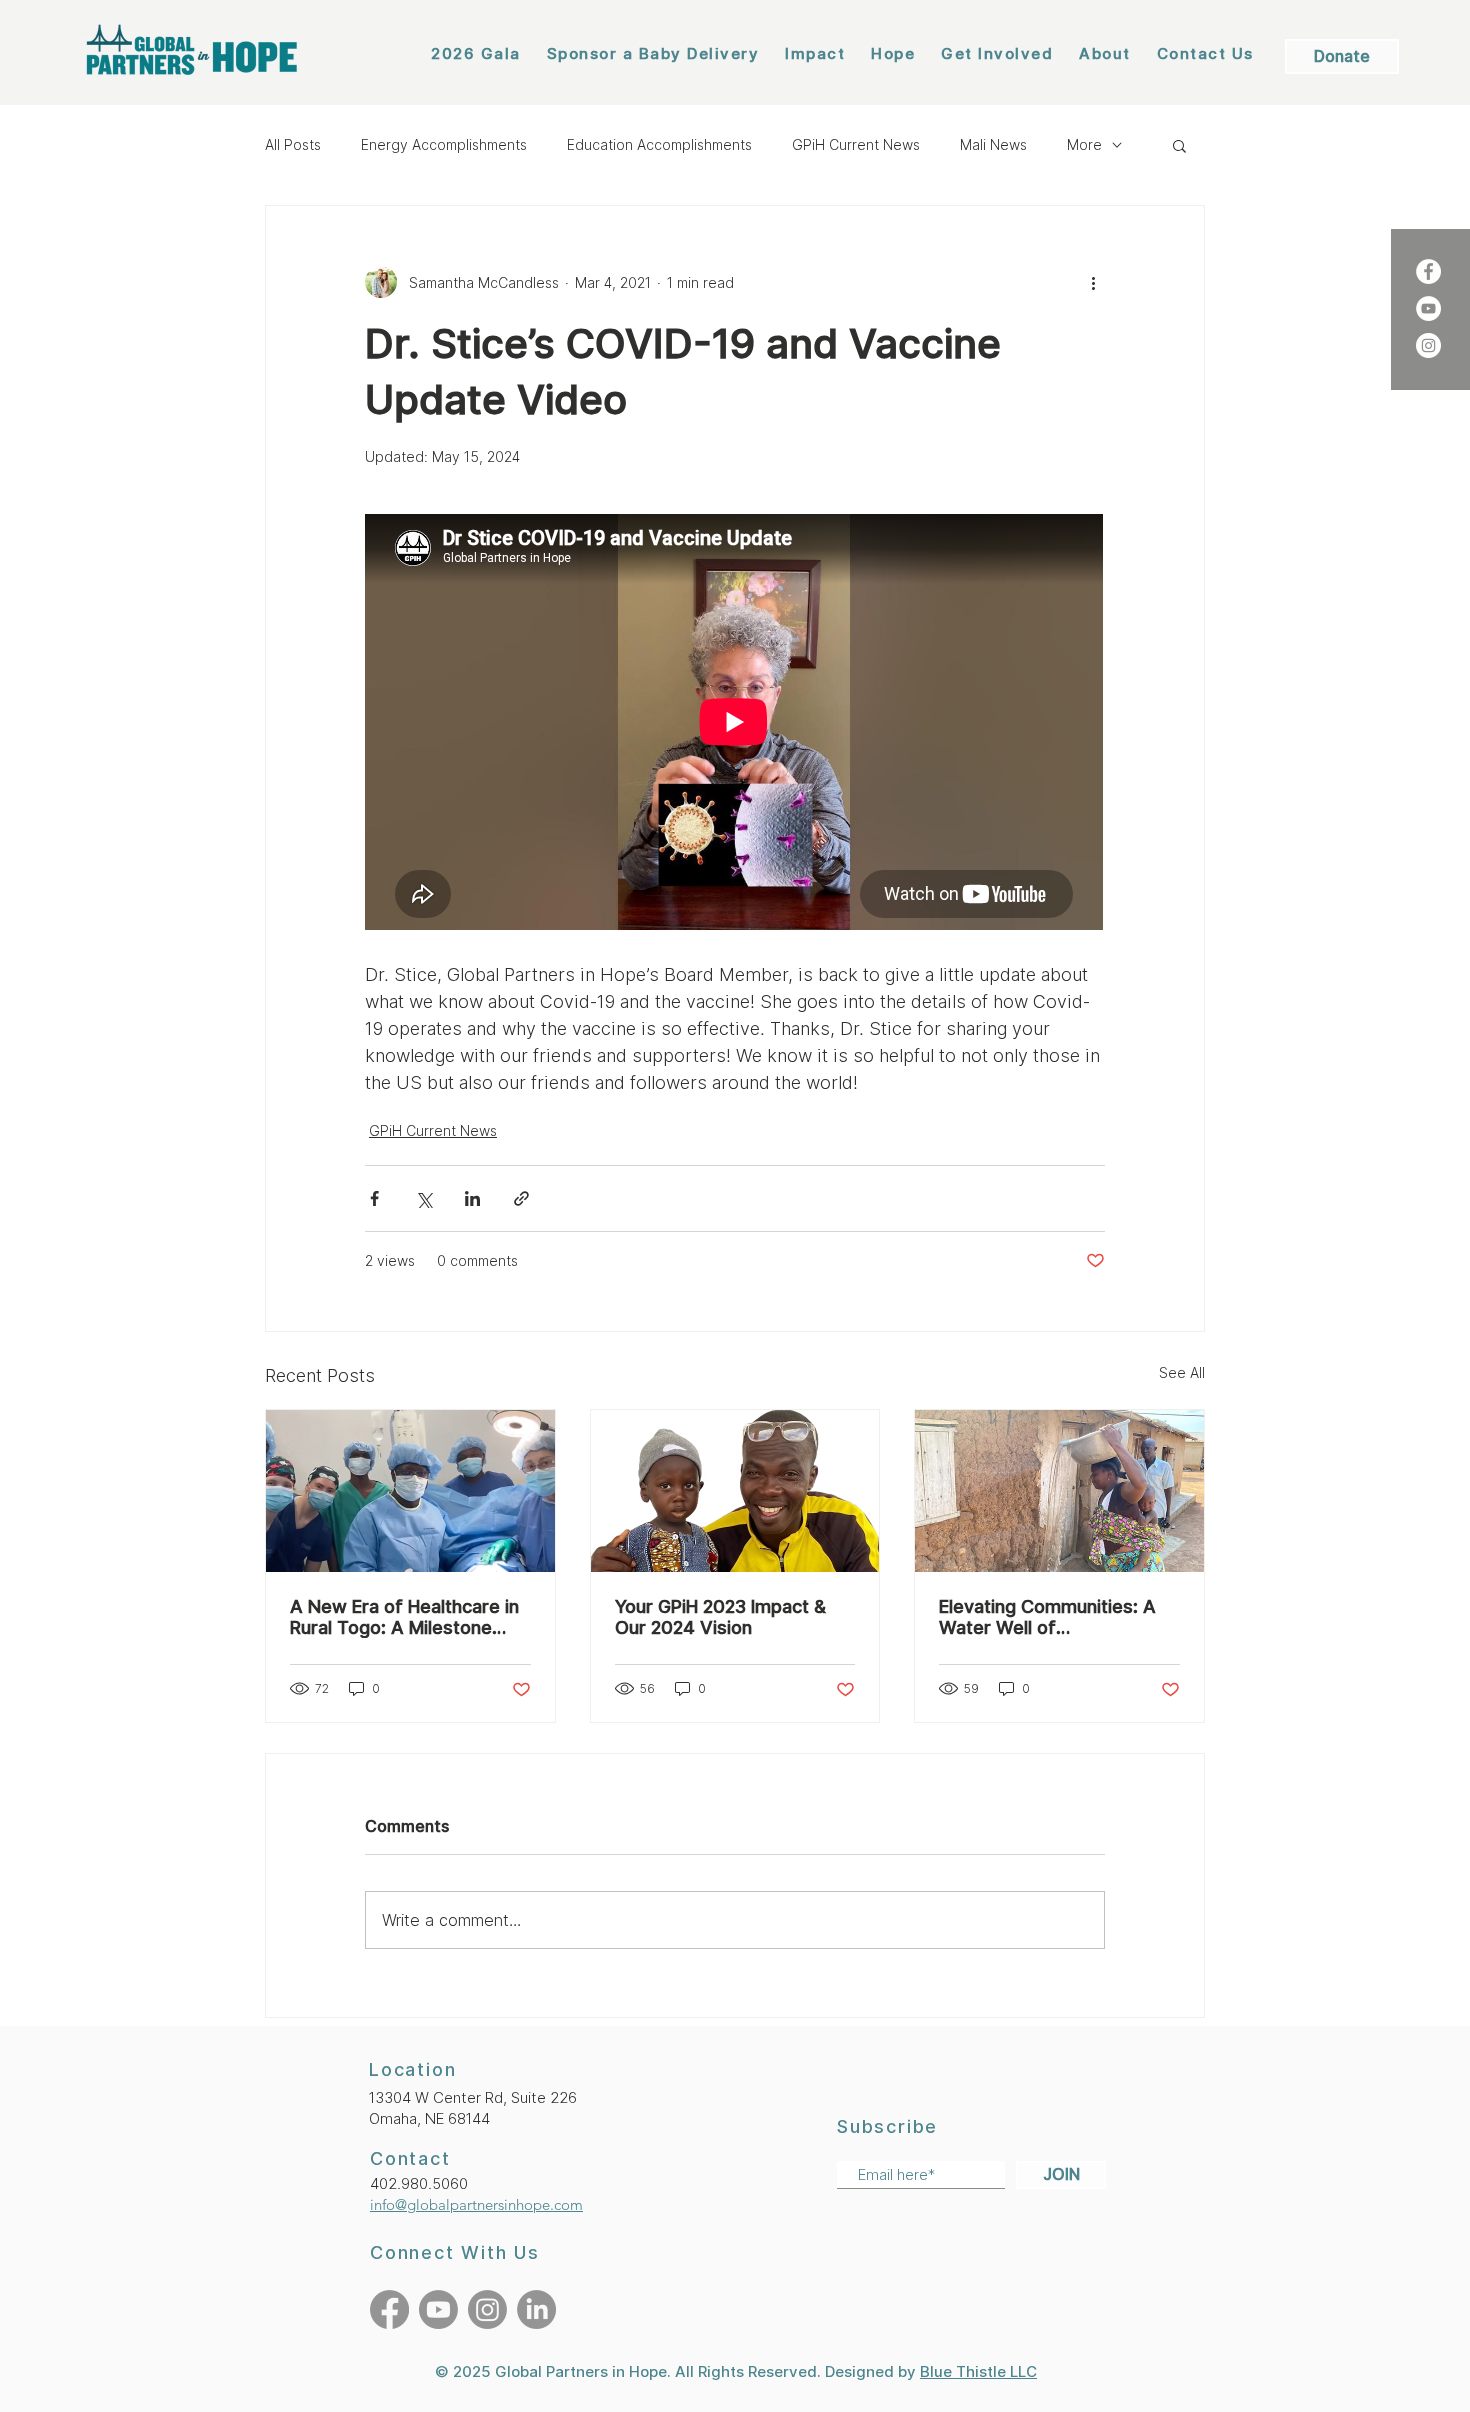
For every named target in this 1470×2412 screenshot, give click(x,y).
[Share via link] (521, 1198)
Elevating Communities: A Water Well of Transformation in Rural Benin (1047, 1617)
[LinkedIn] (536, 2309)
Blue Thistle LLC (978, 2371)
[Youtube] (438, 2309)
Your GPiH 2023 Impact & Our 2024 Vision (720, 1617)
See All (1182, 1372)
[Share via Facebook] (374, 1198)
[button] (1179, 145)
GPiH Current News (856, 144)
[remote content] (735, 724)
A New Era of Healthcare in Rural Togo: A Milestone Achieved (404, 1617)
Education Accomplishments (659, 144)
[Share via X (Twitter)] (423, 1198)
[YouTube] (1428, 308)
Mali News (993, 144)
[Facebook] (1428, 271)
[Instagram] (1428, 345)
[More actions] (1093, 282)
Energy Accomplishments (444, 144)
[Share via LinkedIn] (472, 1198)
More (1084, 144)
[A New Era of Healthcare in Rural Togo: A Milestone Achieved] (410, 1491)
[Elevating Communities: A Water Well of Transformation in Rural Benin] (1059, 1491)
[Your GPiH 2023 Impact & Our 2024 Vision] (735, 1491)
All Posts (293, 144)
